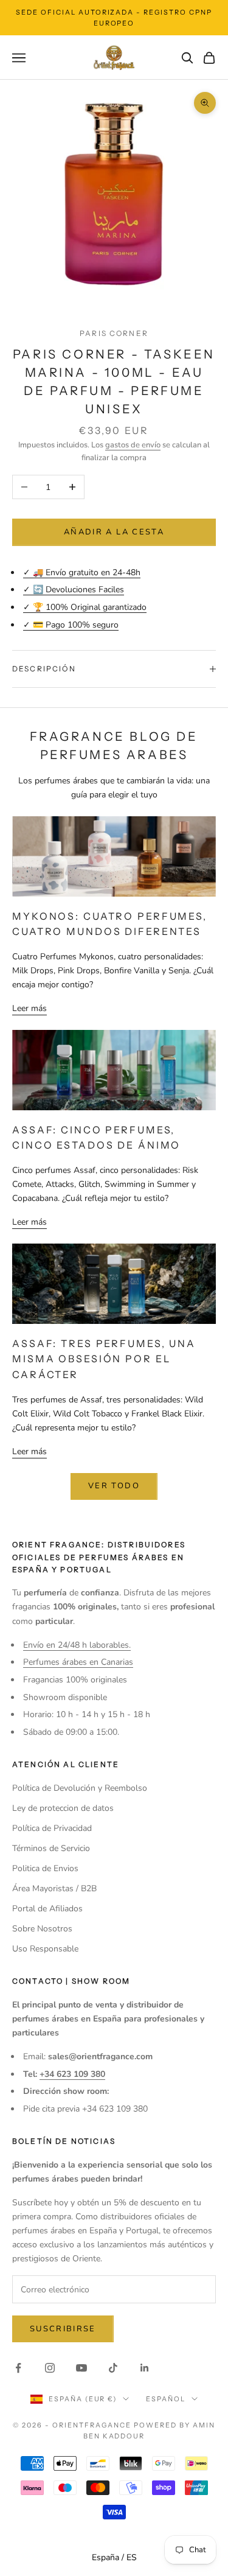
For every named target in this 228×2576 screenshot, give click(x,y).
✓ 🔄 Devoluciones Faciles (74, 590)
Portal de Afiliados (47, 1909)
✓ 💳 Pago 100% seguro (71, 625)
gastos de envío (133, 445)
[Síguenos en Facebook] (18, 2368)
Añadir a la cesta (114, 532)
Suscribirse (63, 2329)
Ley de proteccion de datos (63, 1808)
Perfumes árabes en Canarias (78, 1662)
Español (166, 2399)
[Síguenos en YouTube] (81, 2368)
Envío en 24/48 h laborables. (77, 1645)
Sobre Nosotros (42, 1929)
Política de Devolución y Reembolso (80, 1788)
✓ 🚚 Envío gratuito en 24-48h (82, 572)
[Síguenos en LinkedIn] (145, 2368)
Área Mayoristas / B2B (54, 1888)
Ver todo (114, 1486)
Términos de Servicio (51, 1848)
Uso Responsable (45, 1949)
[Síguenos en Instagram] (50, 2368)
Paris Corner (114, 333)
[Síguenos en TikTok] (113, 2368)
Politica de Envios (45, 1868)
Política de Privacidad (52, 1828)
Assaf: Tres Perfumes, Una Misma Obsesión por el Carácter (104, 1359)
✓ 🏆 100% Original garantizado (85, 607)
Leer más (29, 1008)
